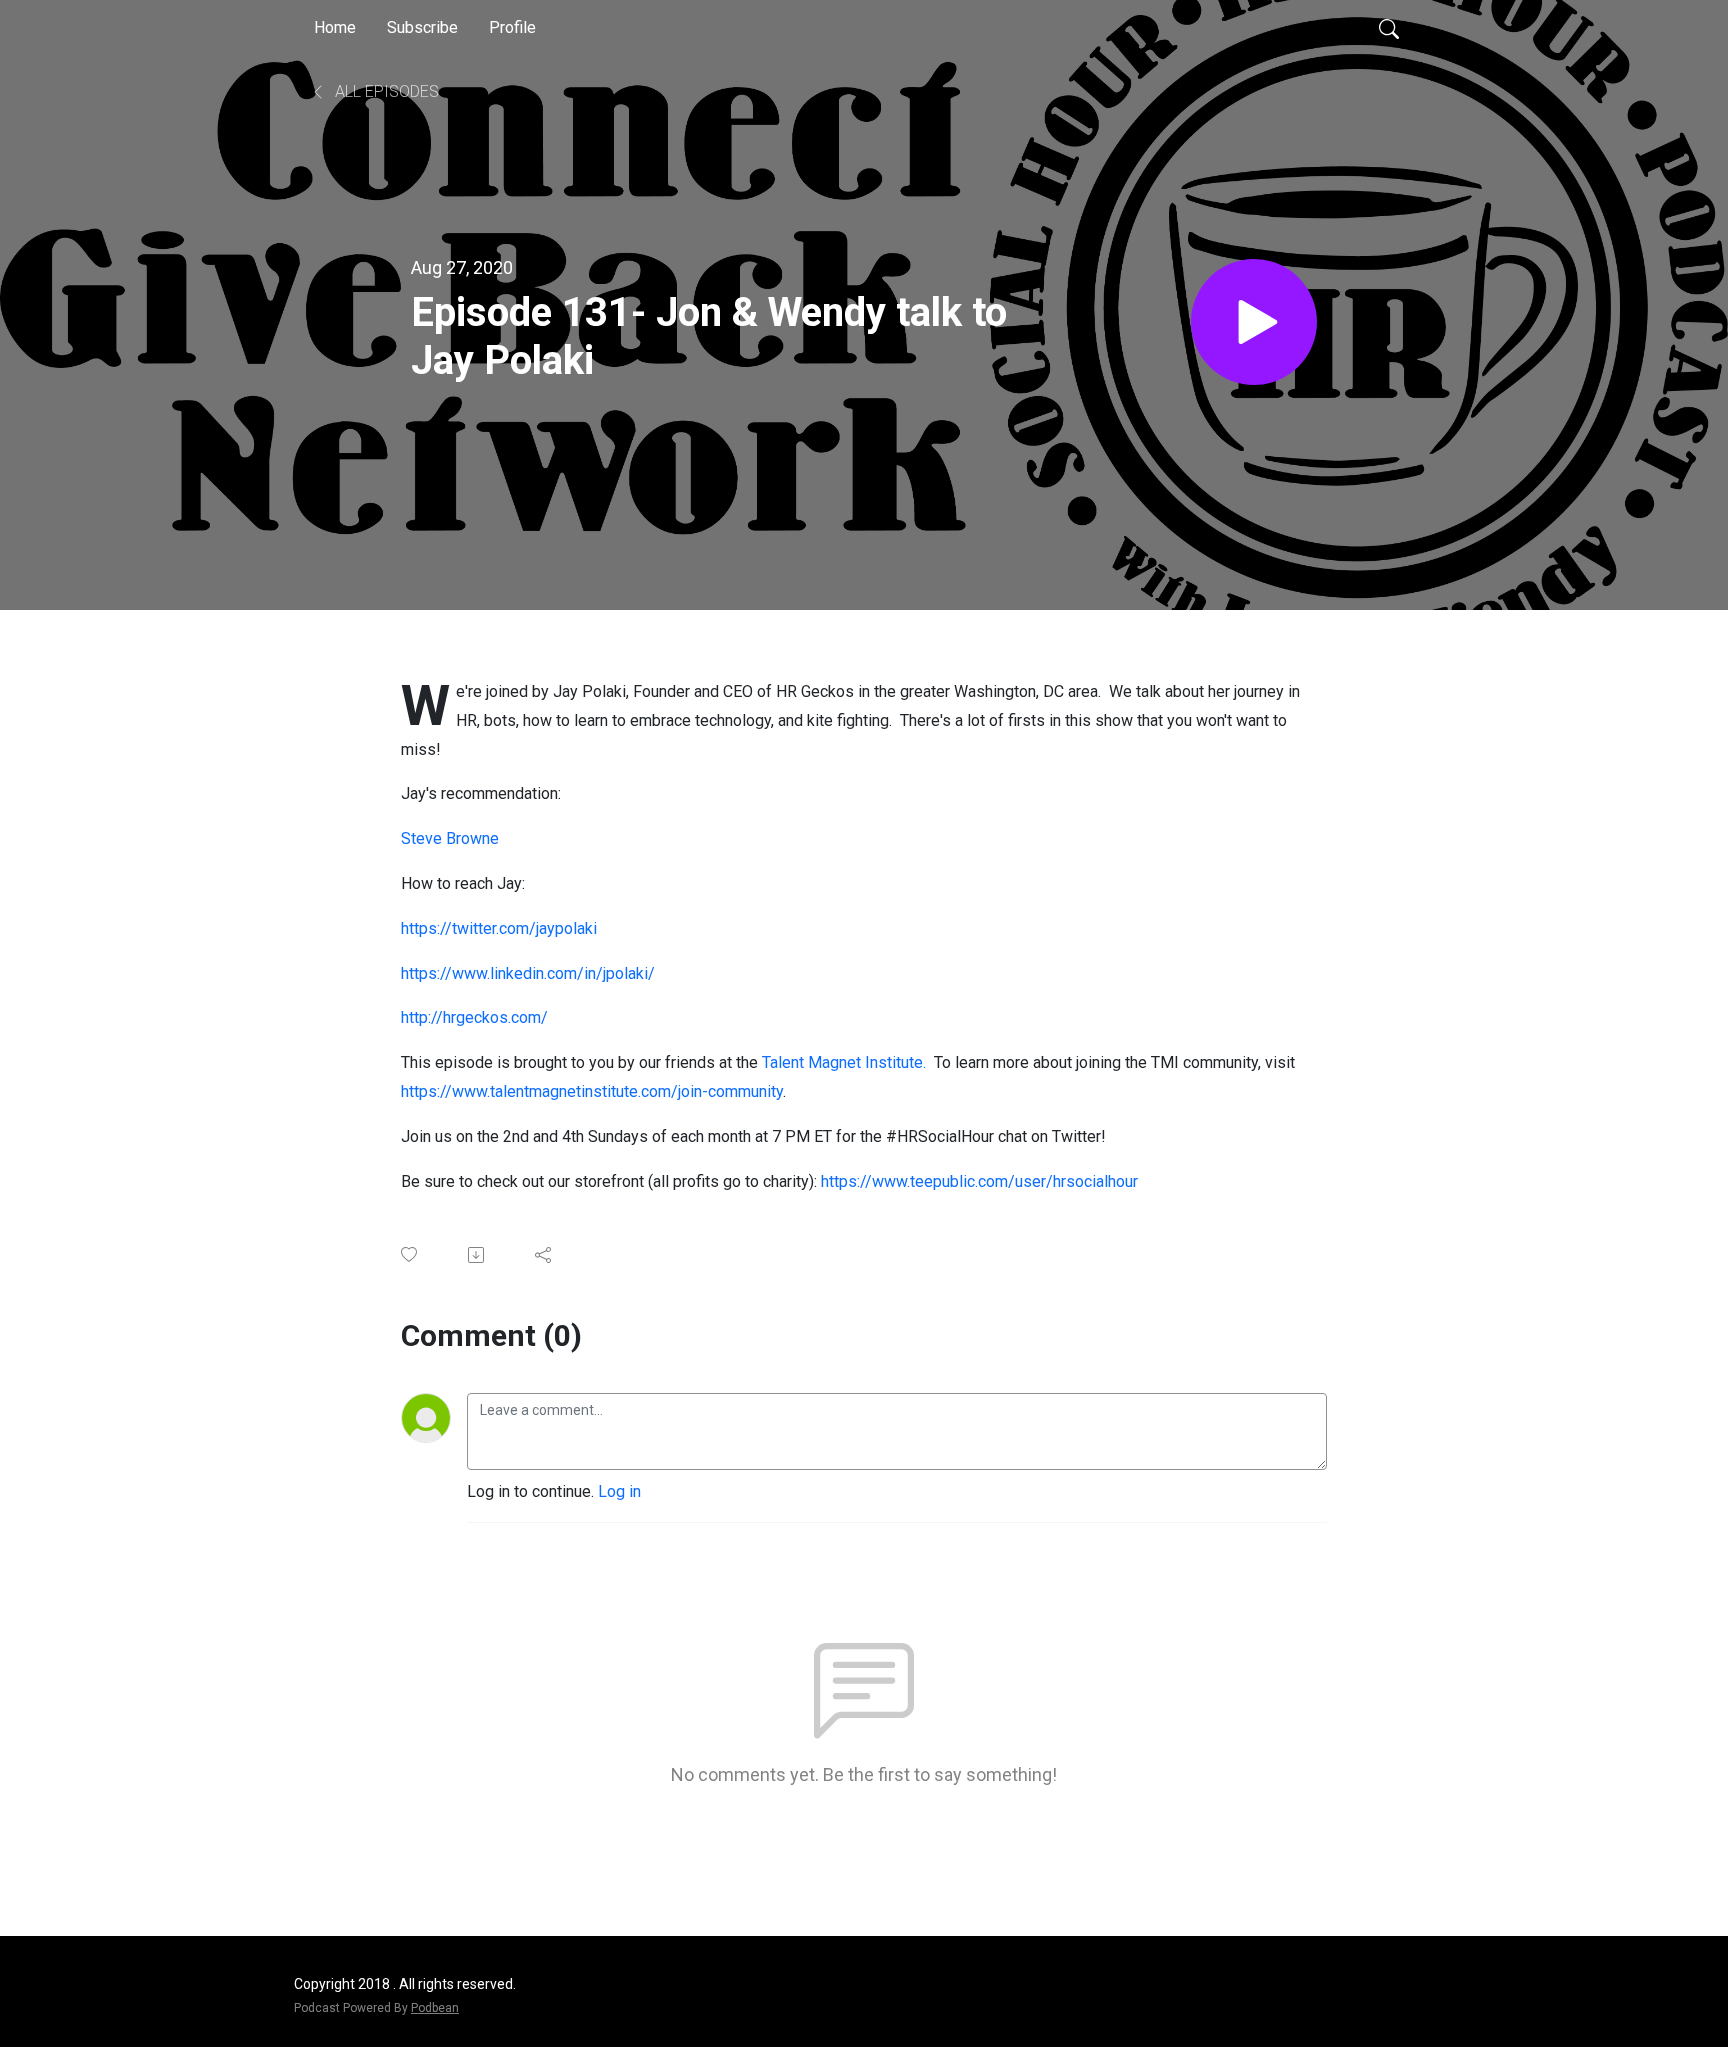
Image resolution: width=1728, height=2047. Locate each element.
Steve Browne (450, 838)
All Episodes (385, 91)
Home (335, 27)
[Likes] (410, 1254)
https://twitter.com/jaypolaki (499, 928)
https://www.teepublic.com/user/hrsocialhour (979, 1181)
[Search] (1389, 28)
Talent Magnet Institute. (844, 1062)
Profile (512, 27)
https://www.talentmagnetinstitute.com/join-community (592, 1091)
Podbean (435, 2008)
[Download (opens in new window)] (477, 1255)
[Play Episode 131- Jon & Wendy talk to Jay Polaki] (1254, 322)
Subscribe (422, 27)
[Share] (544, 1255)
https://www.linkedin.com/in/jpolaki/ (528, 973)
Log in (619, 1491)
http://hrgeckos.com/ (474, 1017)
